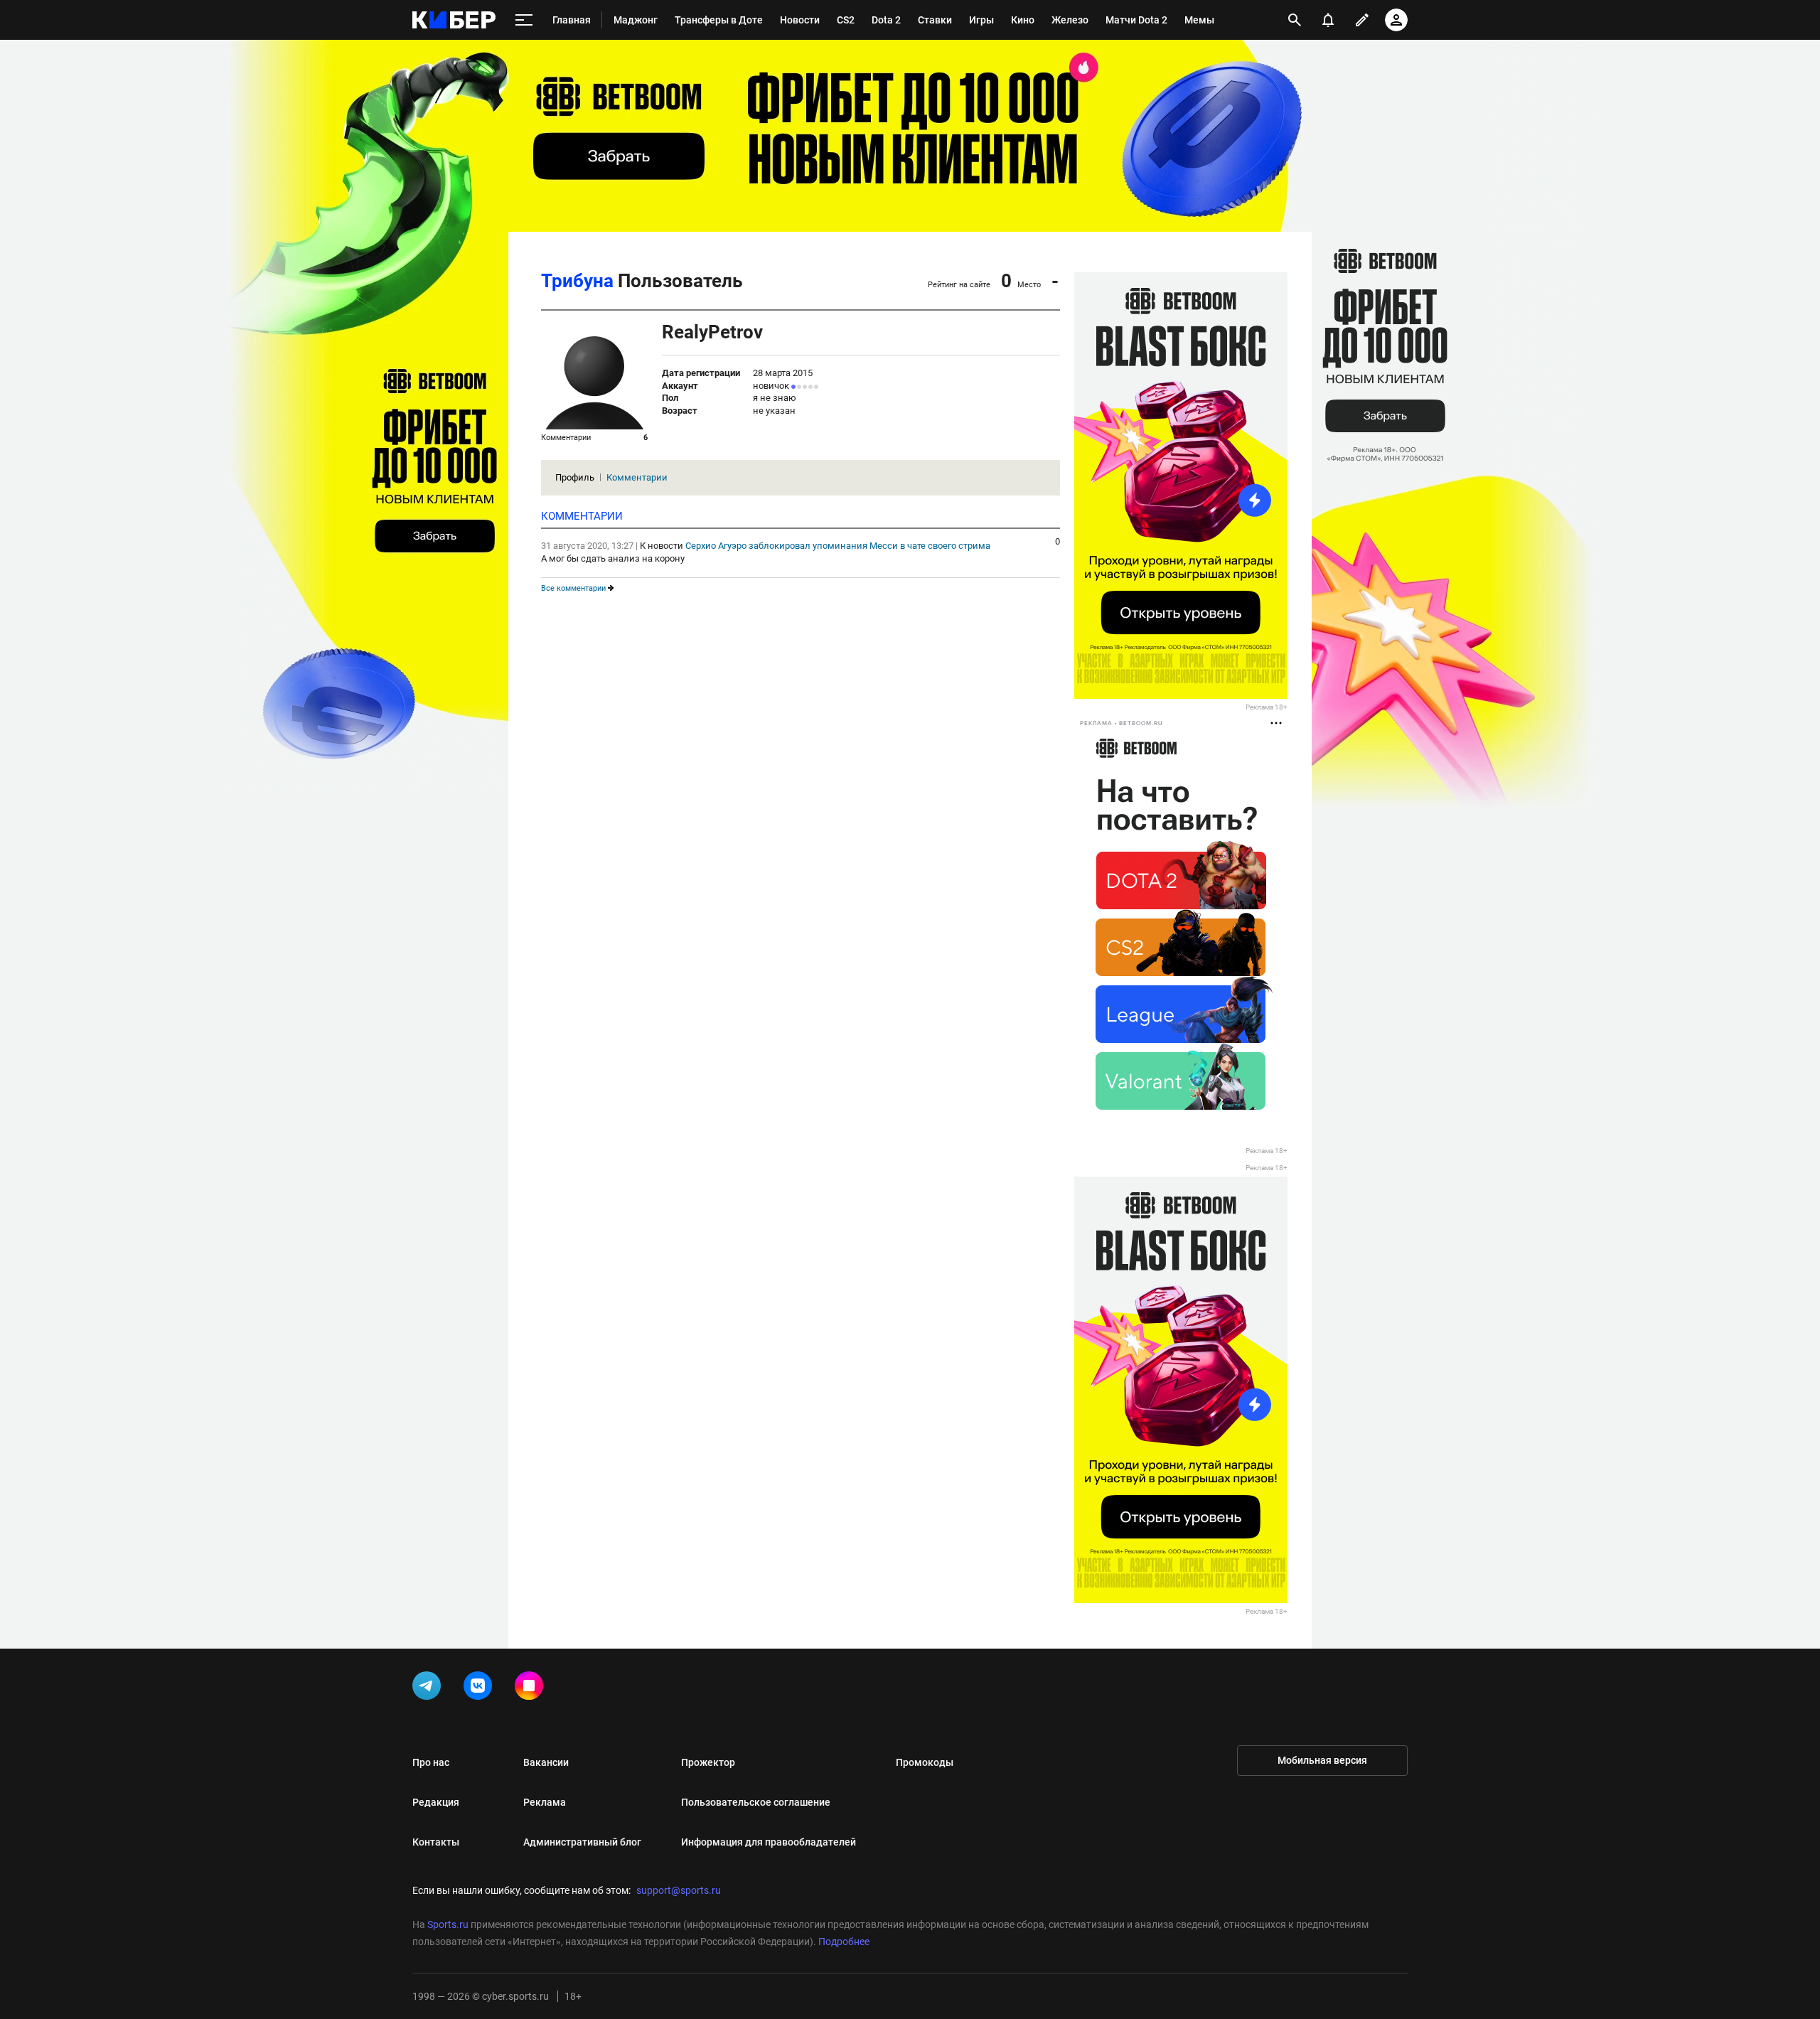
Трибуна (577, 281)
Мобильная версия (1322, 1760)
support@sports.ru (679, 1890)
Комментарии (637, 477)
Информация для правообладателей (769, 1842)
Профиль (575, 477)
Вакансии (546, 1762)
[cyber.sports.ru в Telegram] (429, 1688)
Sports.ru (448, 1924)
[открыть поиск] (1295, 20)
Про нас (431, 1762)
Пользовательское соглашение (756, 1802)
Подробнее (844, 1942)
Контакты (436, 1842)
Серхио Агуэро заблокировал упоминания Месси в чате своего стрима (838, 546)
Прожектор (708, 1762)
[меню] (524, 20)
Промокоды (925, 1762)
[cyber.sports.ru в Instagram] (532, 1688)
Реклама (545, 1802)
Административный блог (582, 1842)
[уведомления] (1328, 20)
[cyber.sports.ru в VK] (481, 1688)
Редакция (436, 1802)
